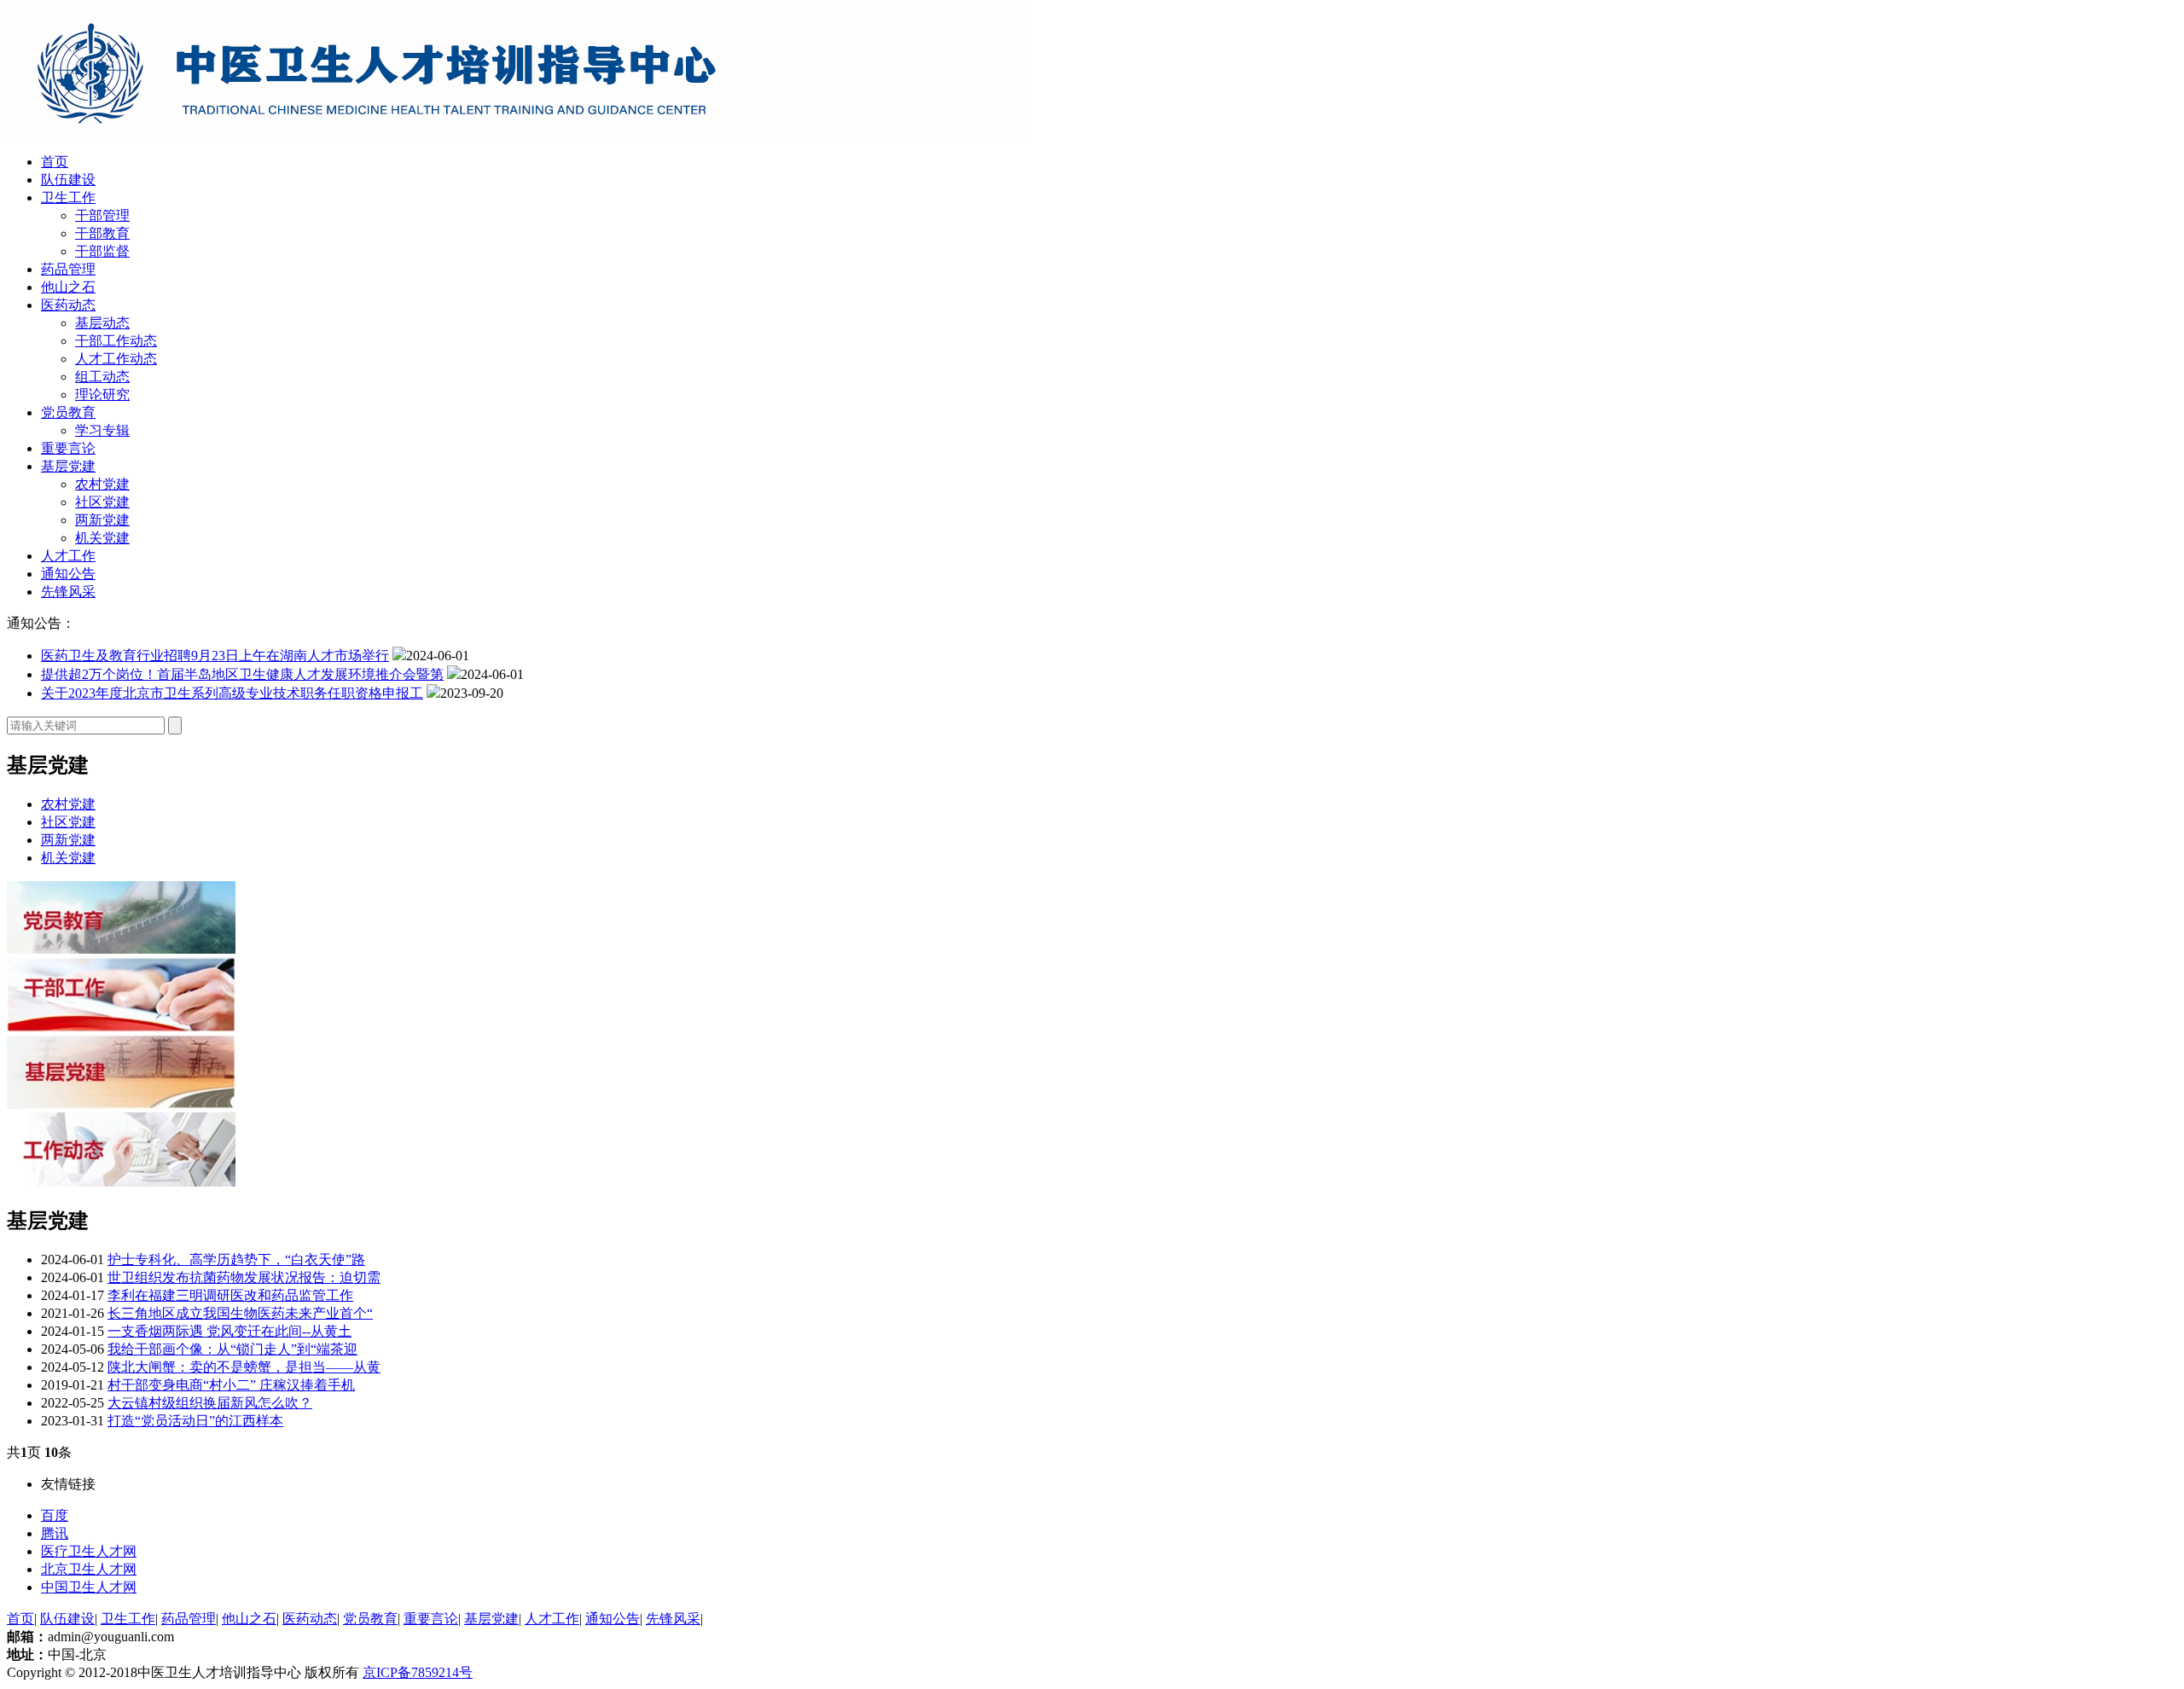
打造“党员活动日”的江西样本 (195, 1421)
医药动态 (68, 305)
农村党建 (102, 484)
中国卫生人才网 (89, 1587)
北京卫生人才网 (89, 1569)
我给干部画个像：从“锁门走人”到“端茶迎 (232, 1349)
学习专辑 (102, 430)
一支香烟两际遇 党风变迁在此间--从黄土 (229, 1331)
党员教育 (68, 412)
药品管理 (68, 269)
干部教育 (102, 233)
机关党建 (102, 538)
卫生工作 (68, 197)
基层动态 (102, 323)
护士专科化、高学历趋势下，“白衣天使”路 (236, 1259)
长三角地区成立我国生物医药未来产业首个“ (240, 1313)
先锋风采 (68, 592)
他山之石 (68, 287)
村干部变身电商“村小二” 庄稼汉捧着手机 (231, 1385)
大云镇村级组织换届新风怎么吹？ (210, 1403)
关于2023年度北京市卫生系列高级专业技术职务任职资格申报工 (232, 693)
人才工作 (68, 556)
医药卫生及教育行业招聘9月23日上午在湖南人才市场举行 (215, 656)
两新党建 (102, 520)
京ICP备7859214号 (418, 1672)
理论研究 (102, 395)
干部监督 (102, 251)
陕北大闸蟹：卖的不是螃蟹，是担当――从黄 (244, 1367)
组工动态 (102, 377)
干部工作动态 (116, 341)
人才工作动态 (116, 359)
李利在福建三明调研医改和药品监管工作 (230, 1295)
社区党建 (102, 502)
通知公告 (68, 574)
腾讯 (55, 1533)
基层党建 (68, 466)
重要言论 (68, 448)
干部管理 (102, 215)
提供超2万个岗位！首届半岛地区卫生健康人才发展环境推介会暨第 (242, 674)
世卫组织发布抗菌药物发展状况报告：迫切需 (244, 1277)
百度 (55, 1515)
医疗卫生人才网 (89, 1551)
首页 (55, 162)
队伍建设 (68, 180)
